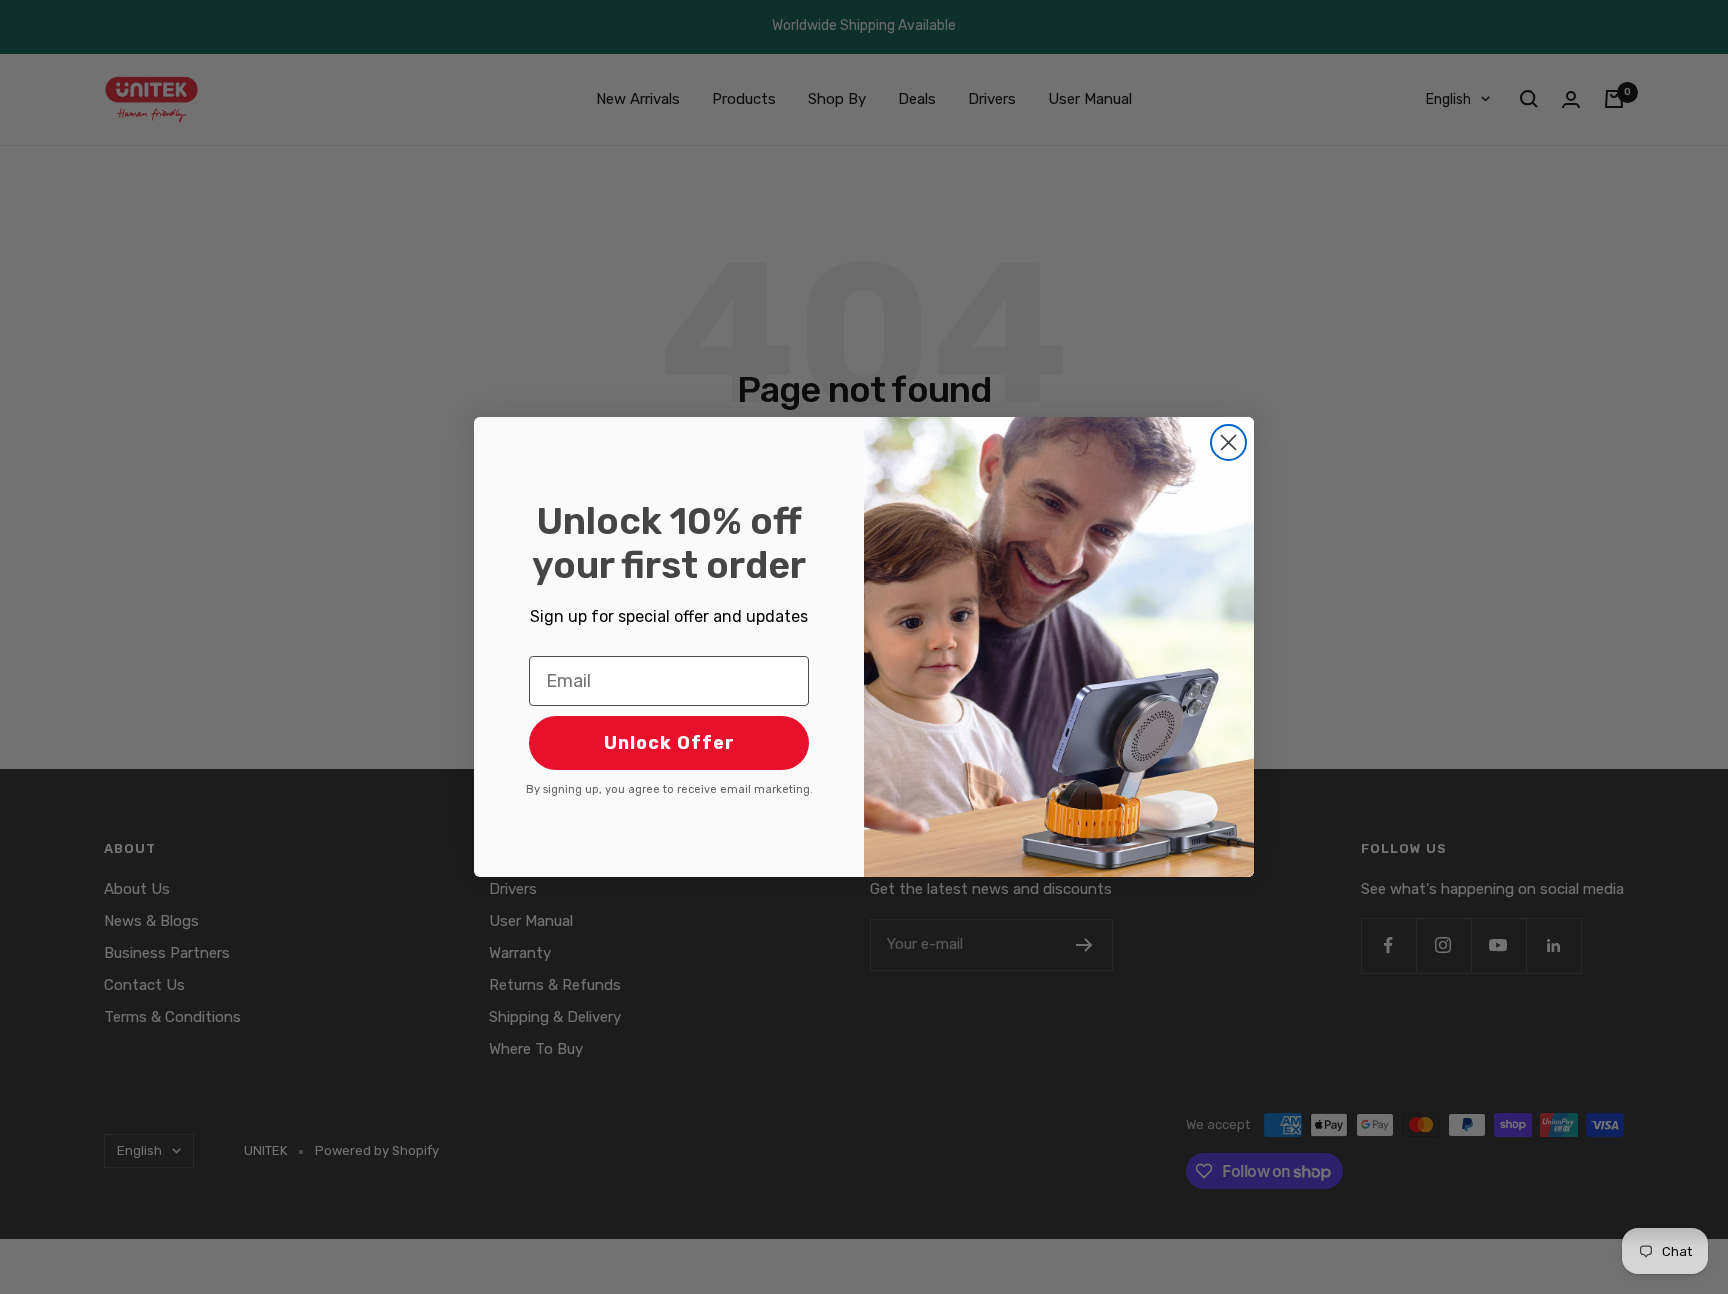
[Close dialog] (1228, 442)
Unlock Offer (669, 743)
